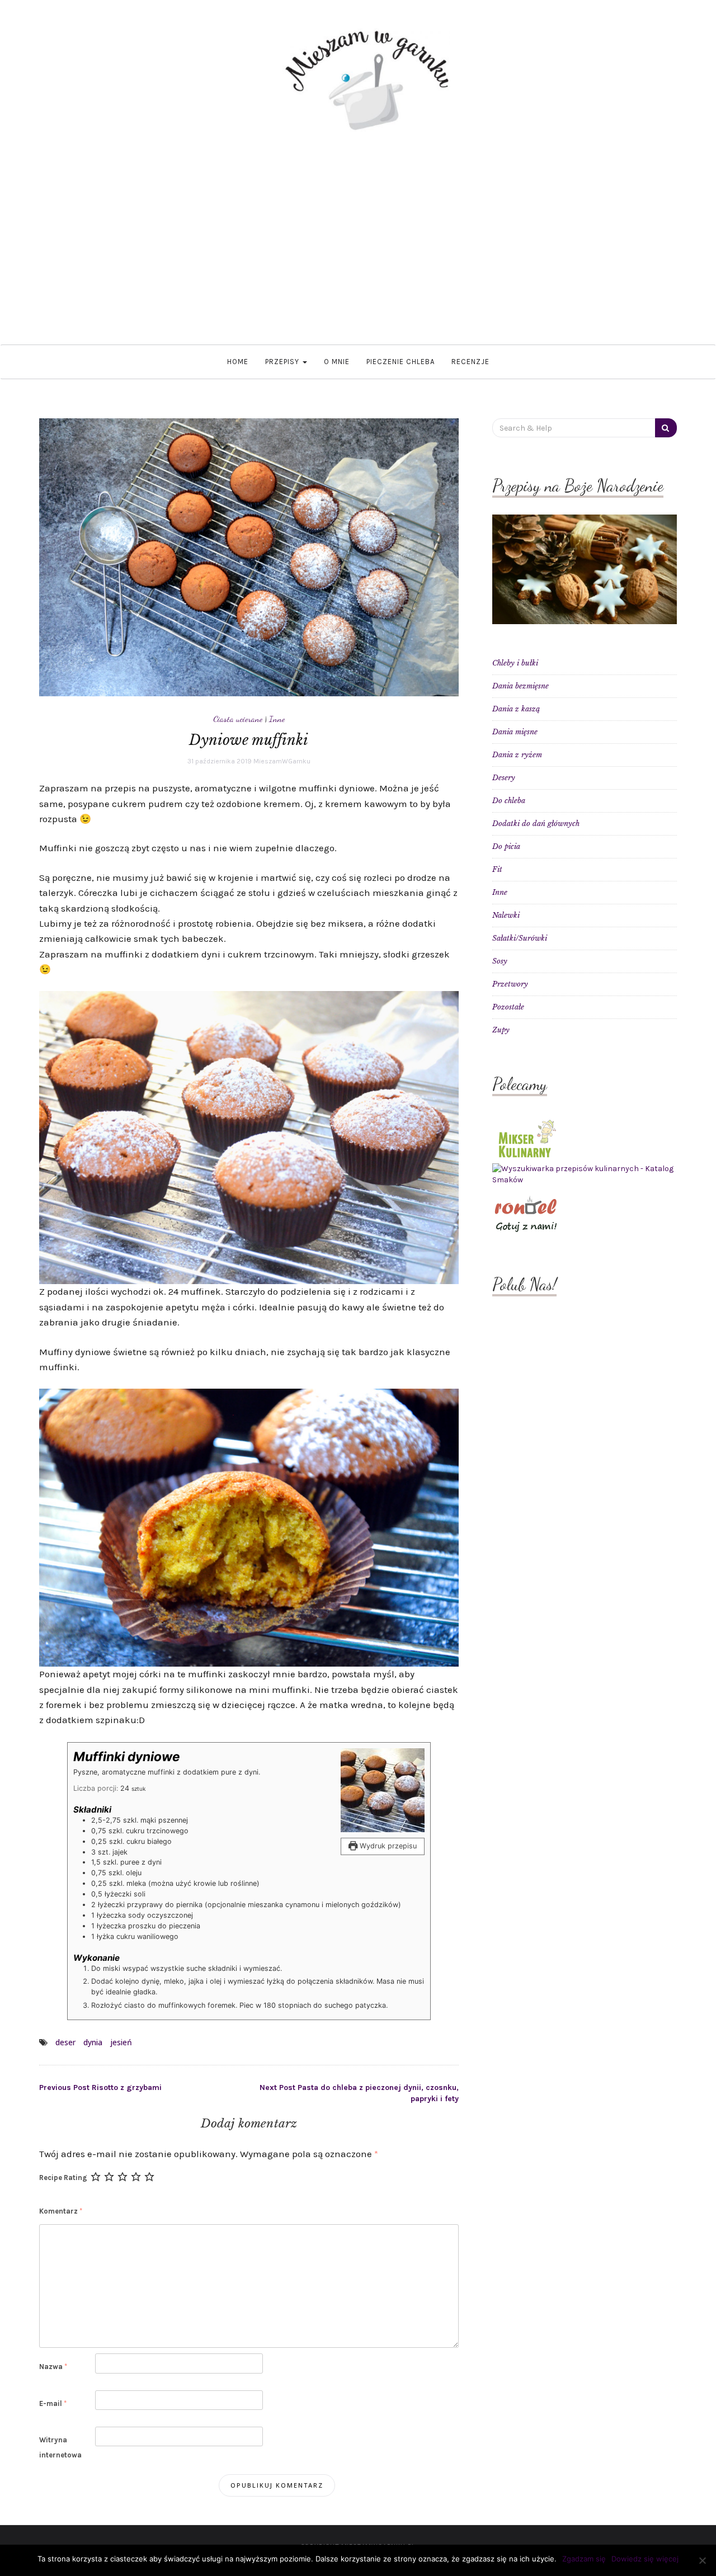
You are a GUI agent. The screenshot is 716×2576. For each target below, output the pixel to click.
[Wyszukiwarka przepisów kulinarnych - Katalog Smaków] (585, 1174)
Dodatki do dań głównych (536, 824)
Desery (504, 778)
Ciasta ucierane (238, 719)
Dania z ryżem (517, 755)
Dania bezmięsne (520, 686)
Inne (277, 719)
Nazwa (53, 2367)
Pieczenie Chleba (401, 362)
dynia (93, 2042)
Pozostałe (508, 1007)
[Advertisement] (358, 238)
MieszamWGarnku (282, 761)
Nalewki (506, 915)
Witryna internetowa (60, 2447)
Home (238, 362)
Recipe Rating (63, 2178)
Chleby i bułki (515, 663)
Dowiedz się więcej (645, 2559)
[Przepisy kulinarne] (526, 1138)
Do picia (506, 846)
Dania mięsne (515, 732)
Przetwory (510, 984)
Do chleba (509, 801)
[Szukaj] (666, 428)
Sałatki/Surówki (520, 938)
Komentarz (61, 2211)
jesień (121, 2042)
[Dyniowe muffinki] (249, 557)
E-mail (53, 2403)
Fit (497, 869)
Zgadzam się (584, 2559)
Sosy (500, 961)
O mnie (337, 362)
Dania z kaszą (516, 709)
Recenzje (470, 362)
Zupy (501, 1030)
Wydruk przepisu (387, 1846)
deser (65, 2042)
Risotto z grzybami (100, 2087)
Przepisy (283, 362)
